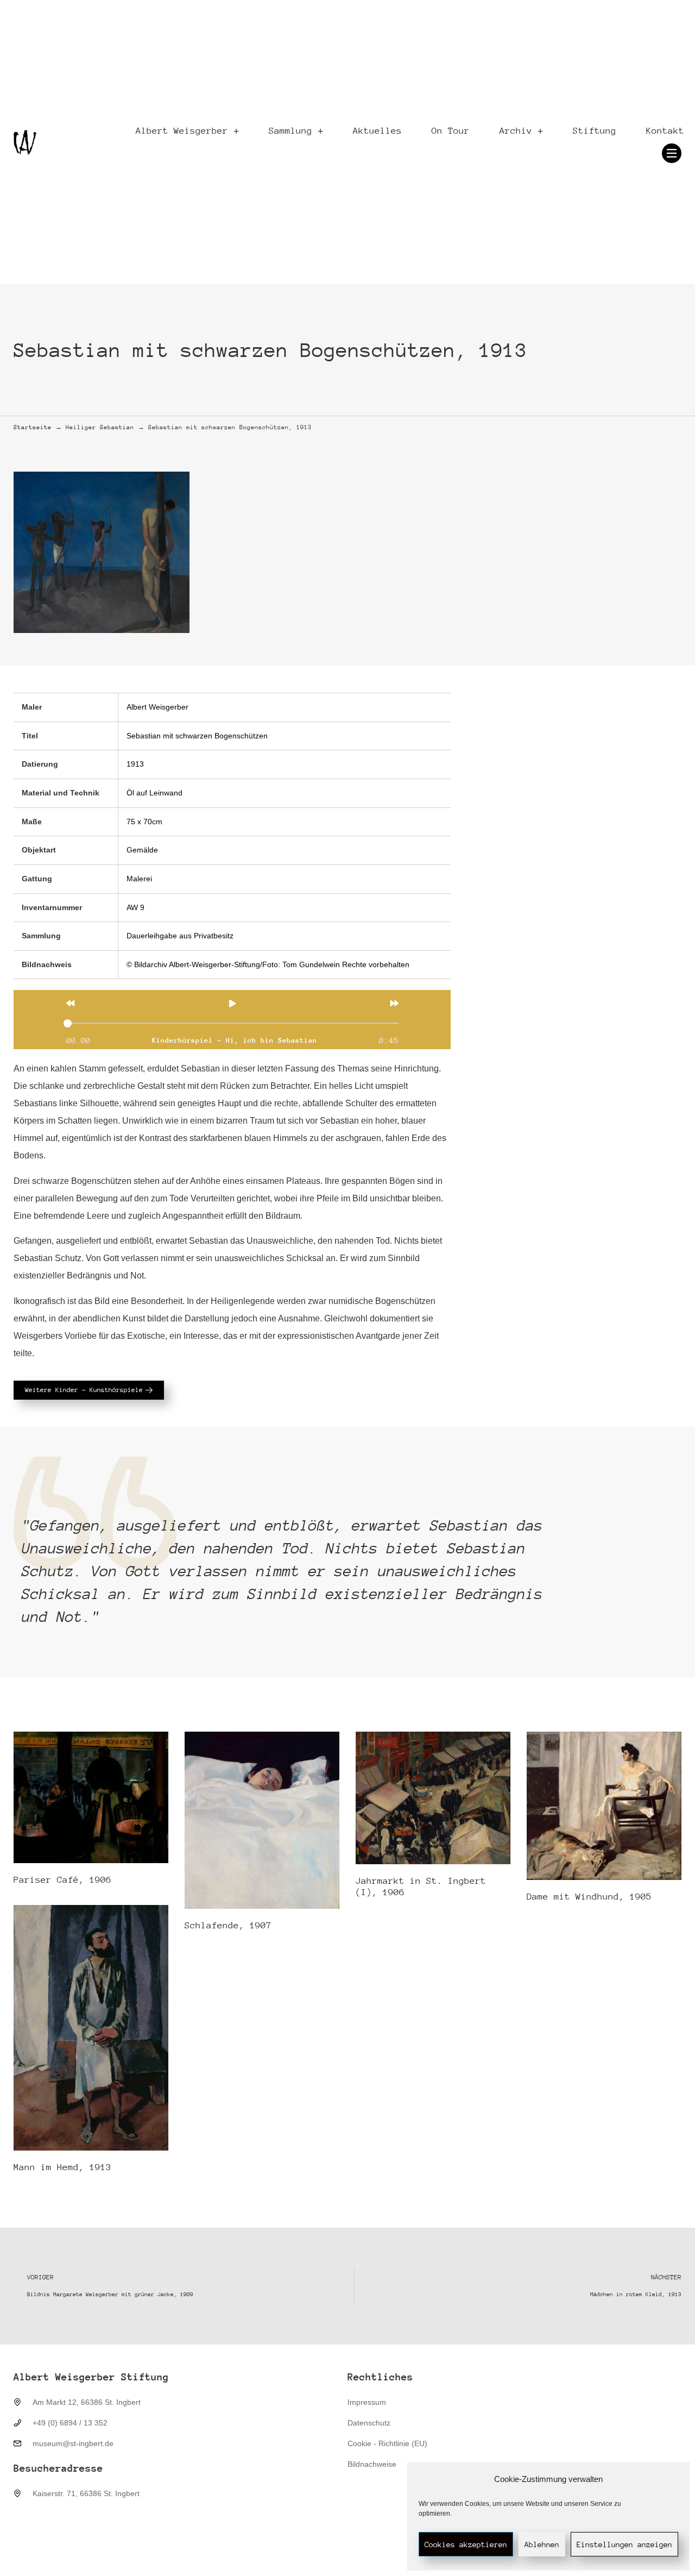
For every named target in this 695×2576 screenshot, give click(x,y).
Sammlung (290, 131)
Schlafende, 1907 (228, 1925)
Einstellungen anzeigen (624, 2544)
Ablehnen (542, 2544)
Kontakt (665, 131)
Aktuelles (377, 131)
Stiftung (595, 131)
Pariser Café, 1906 (62, 1880)
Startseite (33, 427)
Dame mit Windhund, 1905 (589, 1897)
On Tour (451, 131)
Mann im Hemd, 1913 (62, 2167)
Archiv (516, 131)
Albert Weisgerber (182, 131)
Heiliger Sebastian (100, 427)
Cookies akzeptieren (466, 2544)
